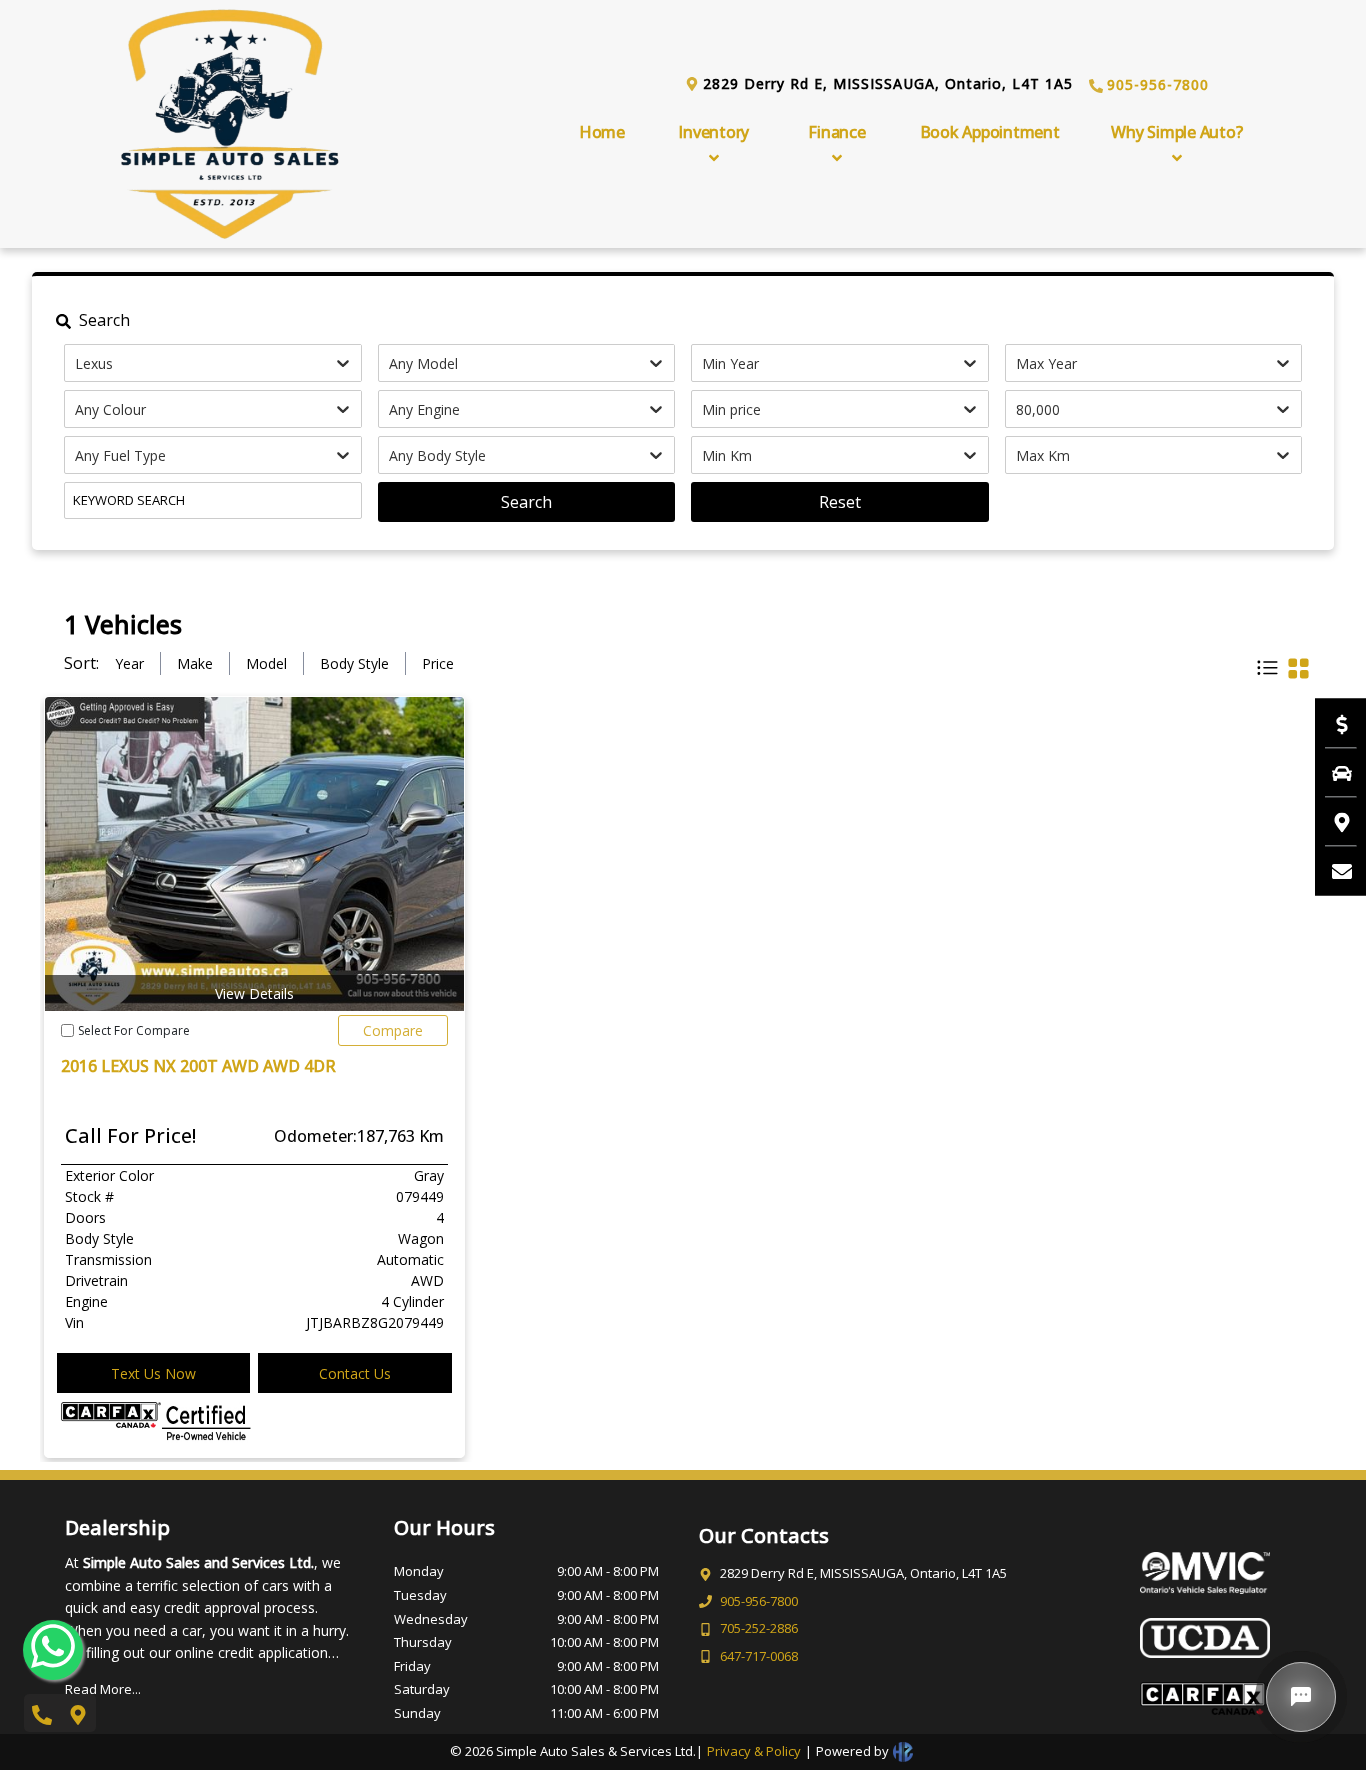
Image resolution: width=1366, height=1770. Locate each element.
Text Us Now (153, 1373)
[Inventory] (1332, 772)
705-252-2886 (759, 1628)
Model (266, 663)
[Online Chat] (1301, 1697)
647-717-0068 (759, 1656)
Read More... (103, 1689)
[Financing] (1332, 723)
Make (195, 663)
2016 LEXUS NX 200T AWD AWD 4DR (198, 1066)
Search (526, 502)
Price (438, 663)
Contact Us (355, 1373)
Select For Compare (134, 1030)
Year (129, 663)
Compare (393, 1030)
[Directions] (1332, 821)
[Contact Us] (1332, 870)
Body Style (354, 663)
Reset (840, 502)
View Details (254, 993)
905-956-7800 (1158, 84)
